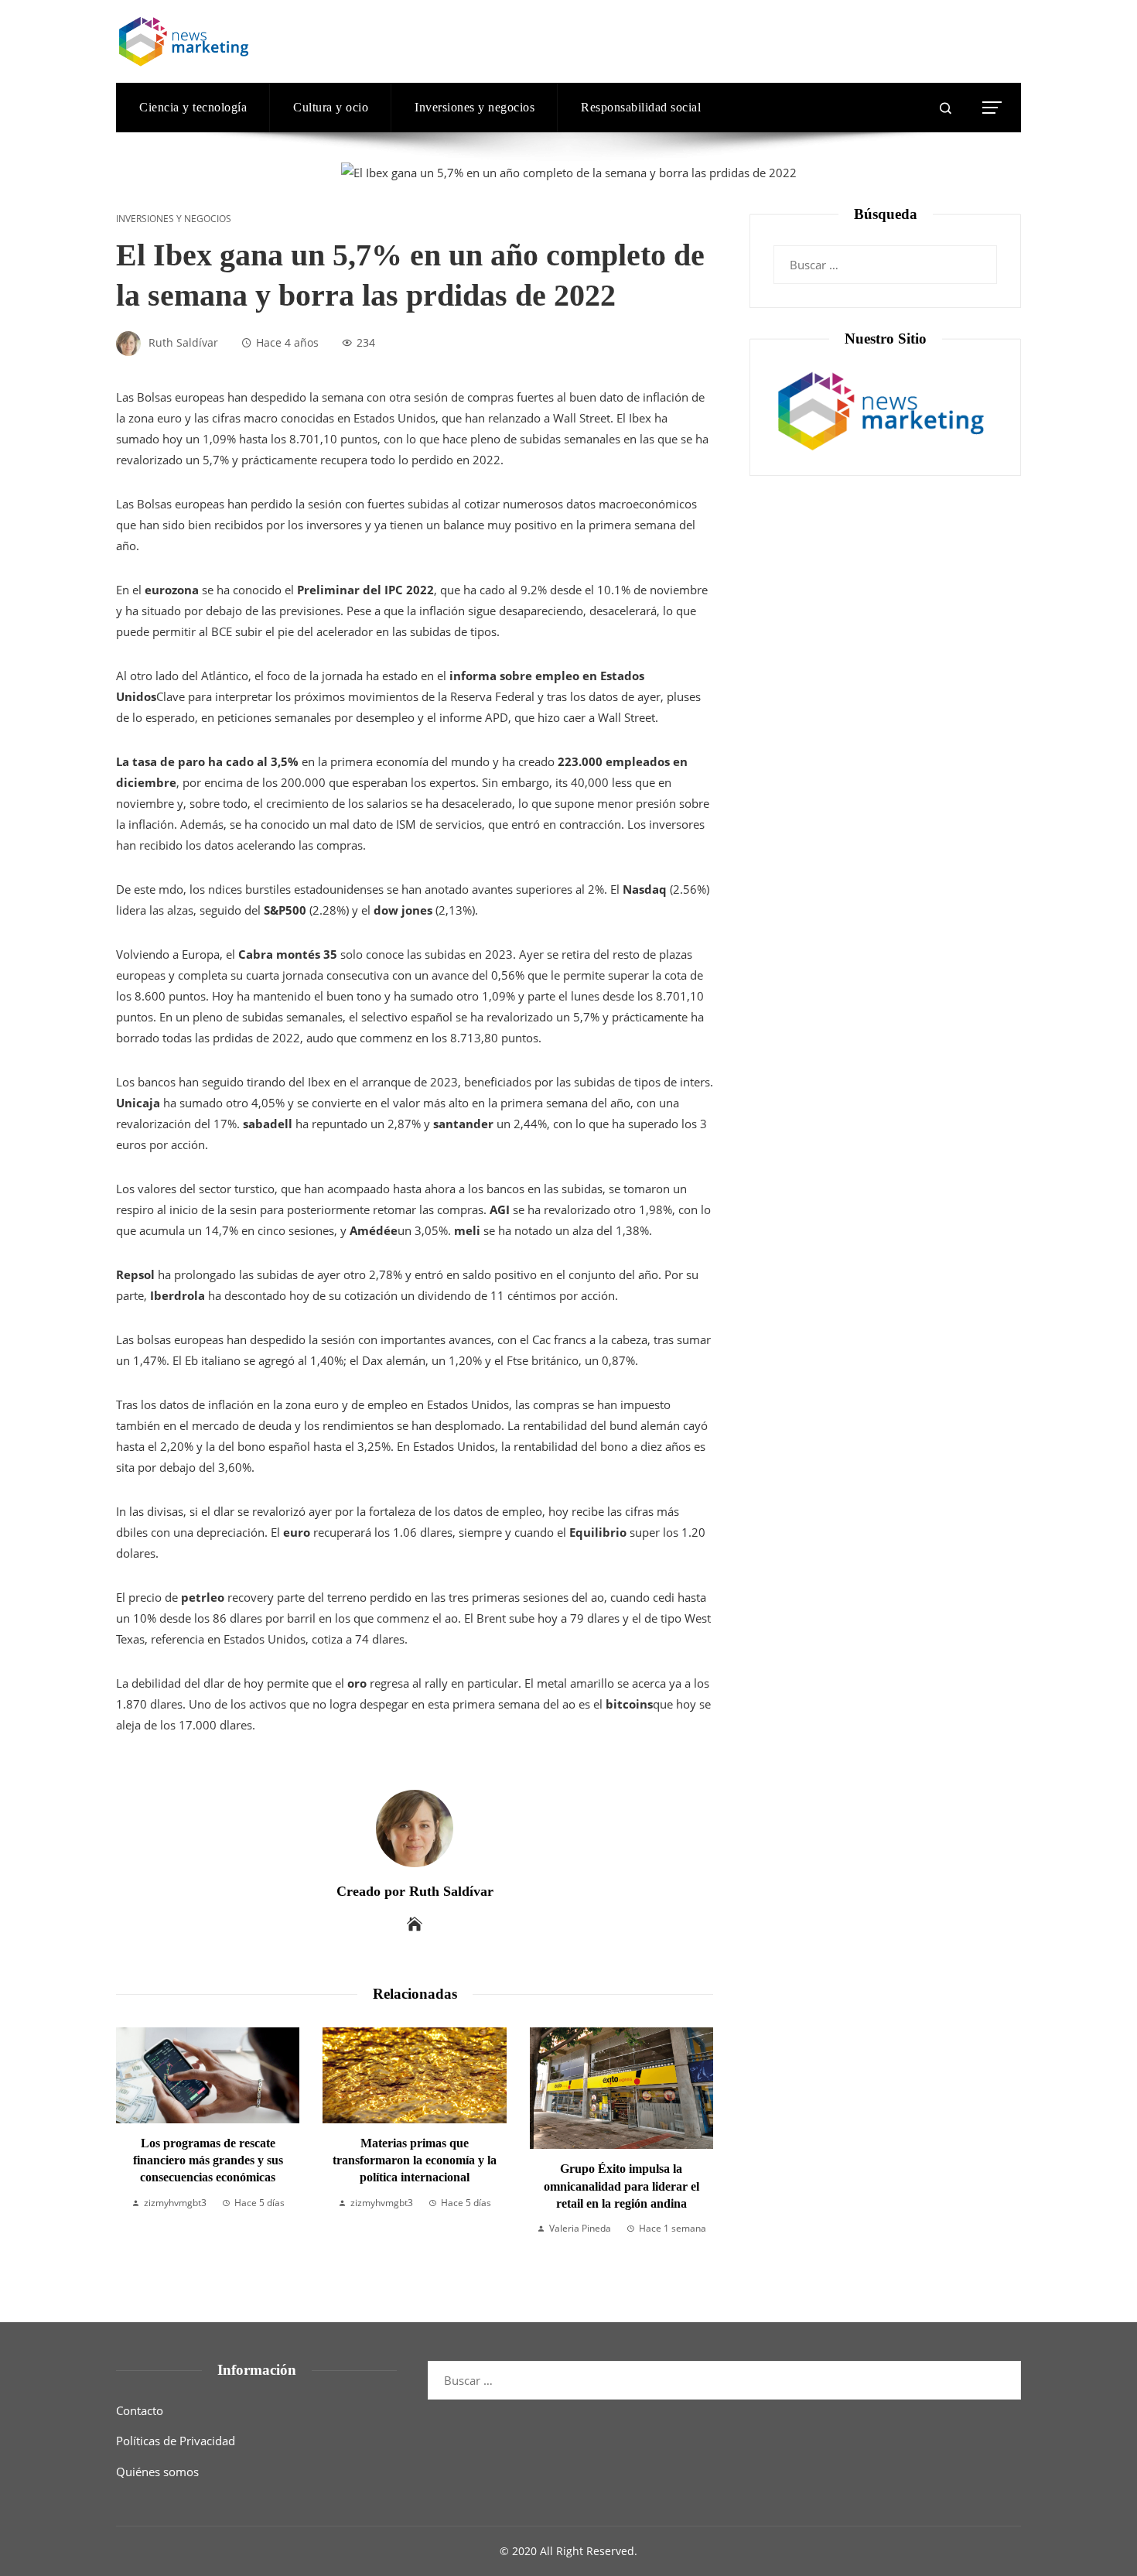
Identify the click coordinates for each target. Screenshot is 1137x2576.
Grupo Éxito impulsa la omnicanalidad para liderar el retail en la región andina (621, 2186)
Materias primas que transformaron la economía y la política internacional (415, 2160)
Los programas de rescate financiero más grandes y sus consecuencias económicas (208, 2160)
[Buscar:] (885, 255)
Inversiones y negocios (174, 219)
